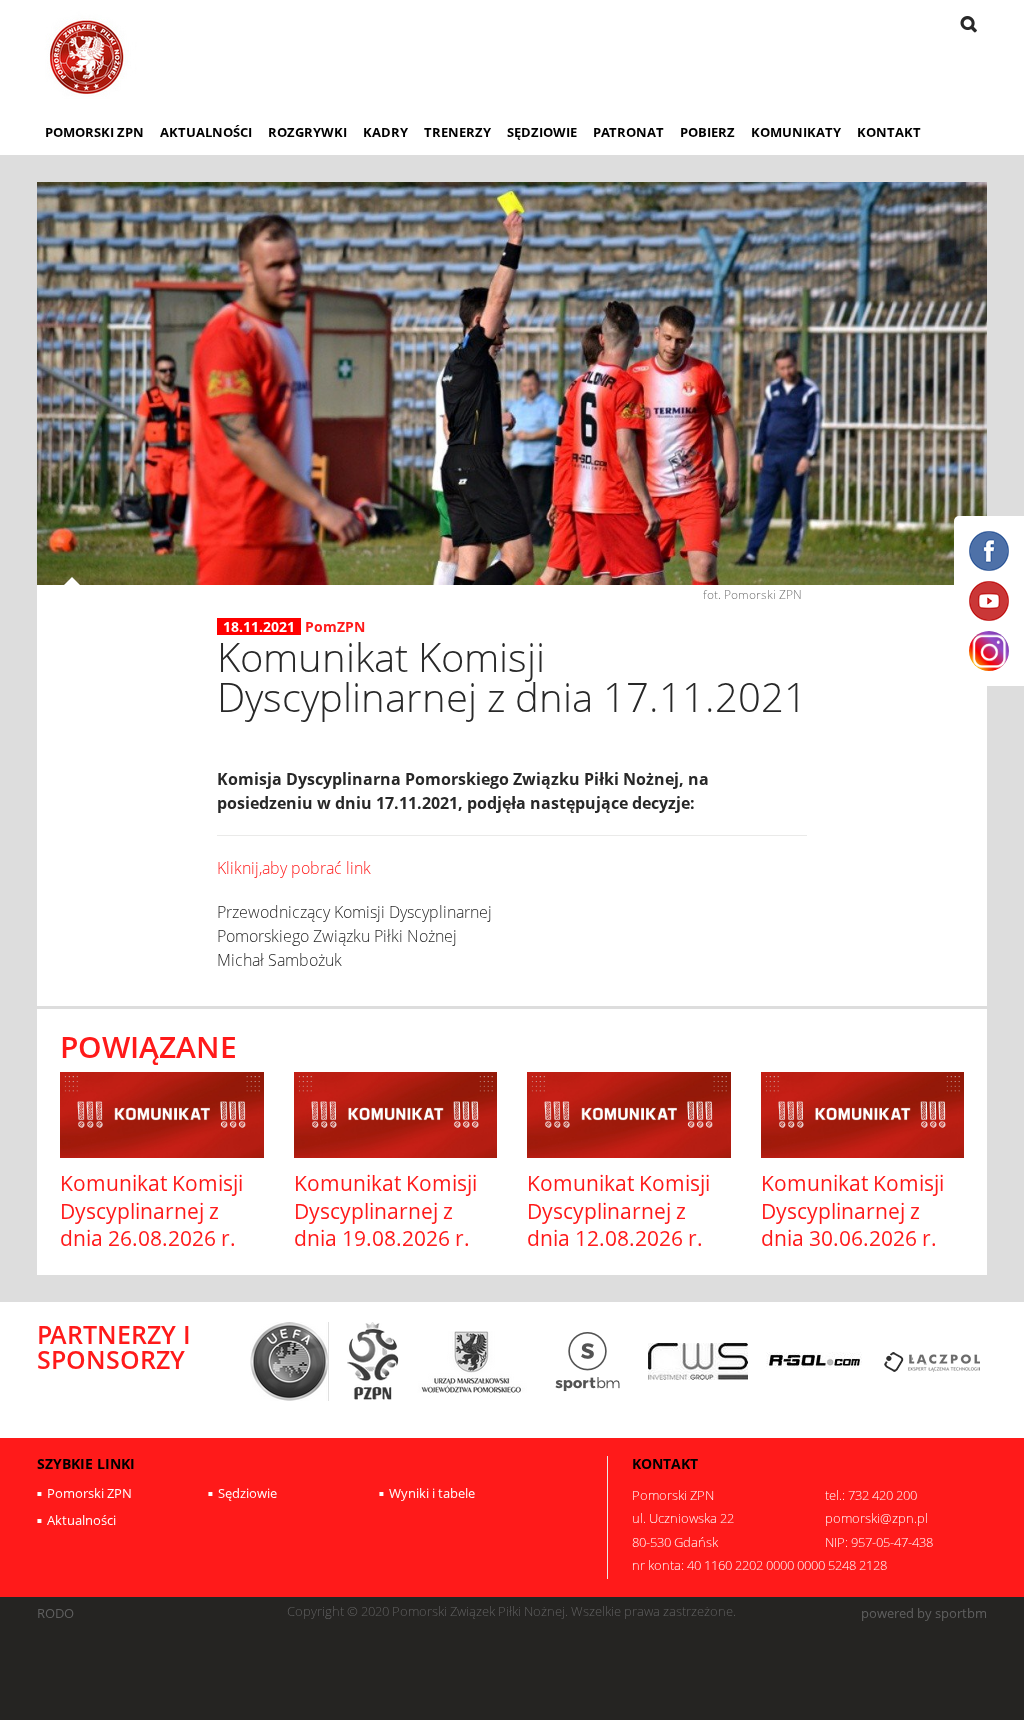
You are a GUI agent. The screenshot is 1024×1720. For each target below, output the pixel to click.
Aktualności (206, 132)
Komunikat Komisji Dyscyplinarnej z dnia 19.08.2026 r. (385, 1210)
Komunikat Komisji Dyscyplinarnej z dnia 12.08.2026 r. (618, 1210)
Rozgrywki (307, 132)
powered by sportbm (924, 1613)
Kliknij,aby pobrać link (294, 868)
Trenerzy (457, 132)
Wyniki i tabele (432, 1493)
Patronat (628, 132)
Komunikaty (796, 132)
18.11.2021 (259, 627)
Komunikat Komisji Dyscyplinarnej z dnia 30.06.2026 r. (852, 1210)
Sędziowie (542, 132)
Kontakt (889, 132)
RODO (55, 1613)
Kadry (385, 132)
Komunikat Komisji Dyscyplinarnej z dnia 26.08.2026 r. (151, 1210)
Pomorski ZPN (94, 132)
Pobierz (707, 132)
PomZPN (335, 626)
